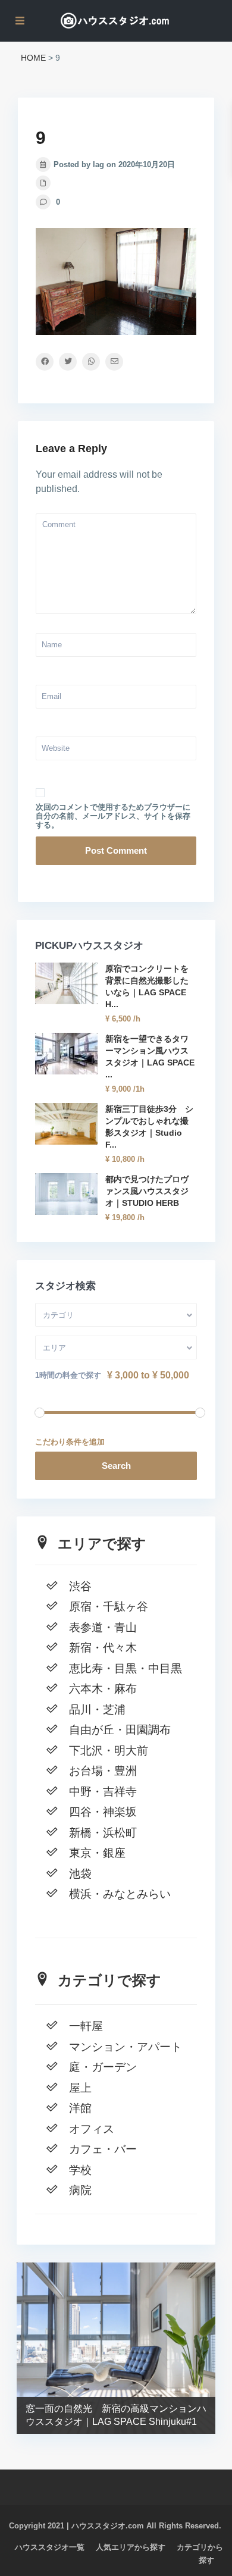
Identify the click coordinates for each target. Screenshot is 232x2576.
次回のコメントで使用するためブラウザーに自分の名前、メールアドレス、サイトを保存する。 (113, 816)
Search (116, 1466)
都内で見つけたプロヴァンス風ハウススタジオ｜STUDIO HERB (147, 1191)
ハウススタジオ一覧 (50, 2547)
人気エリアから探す (131, 2547)
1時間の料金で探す (68, 1375)
